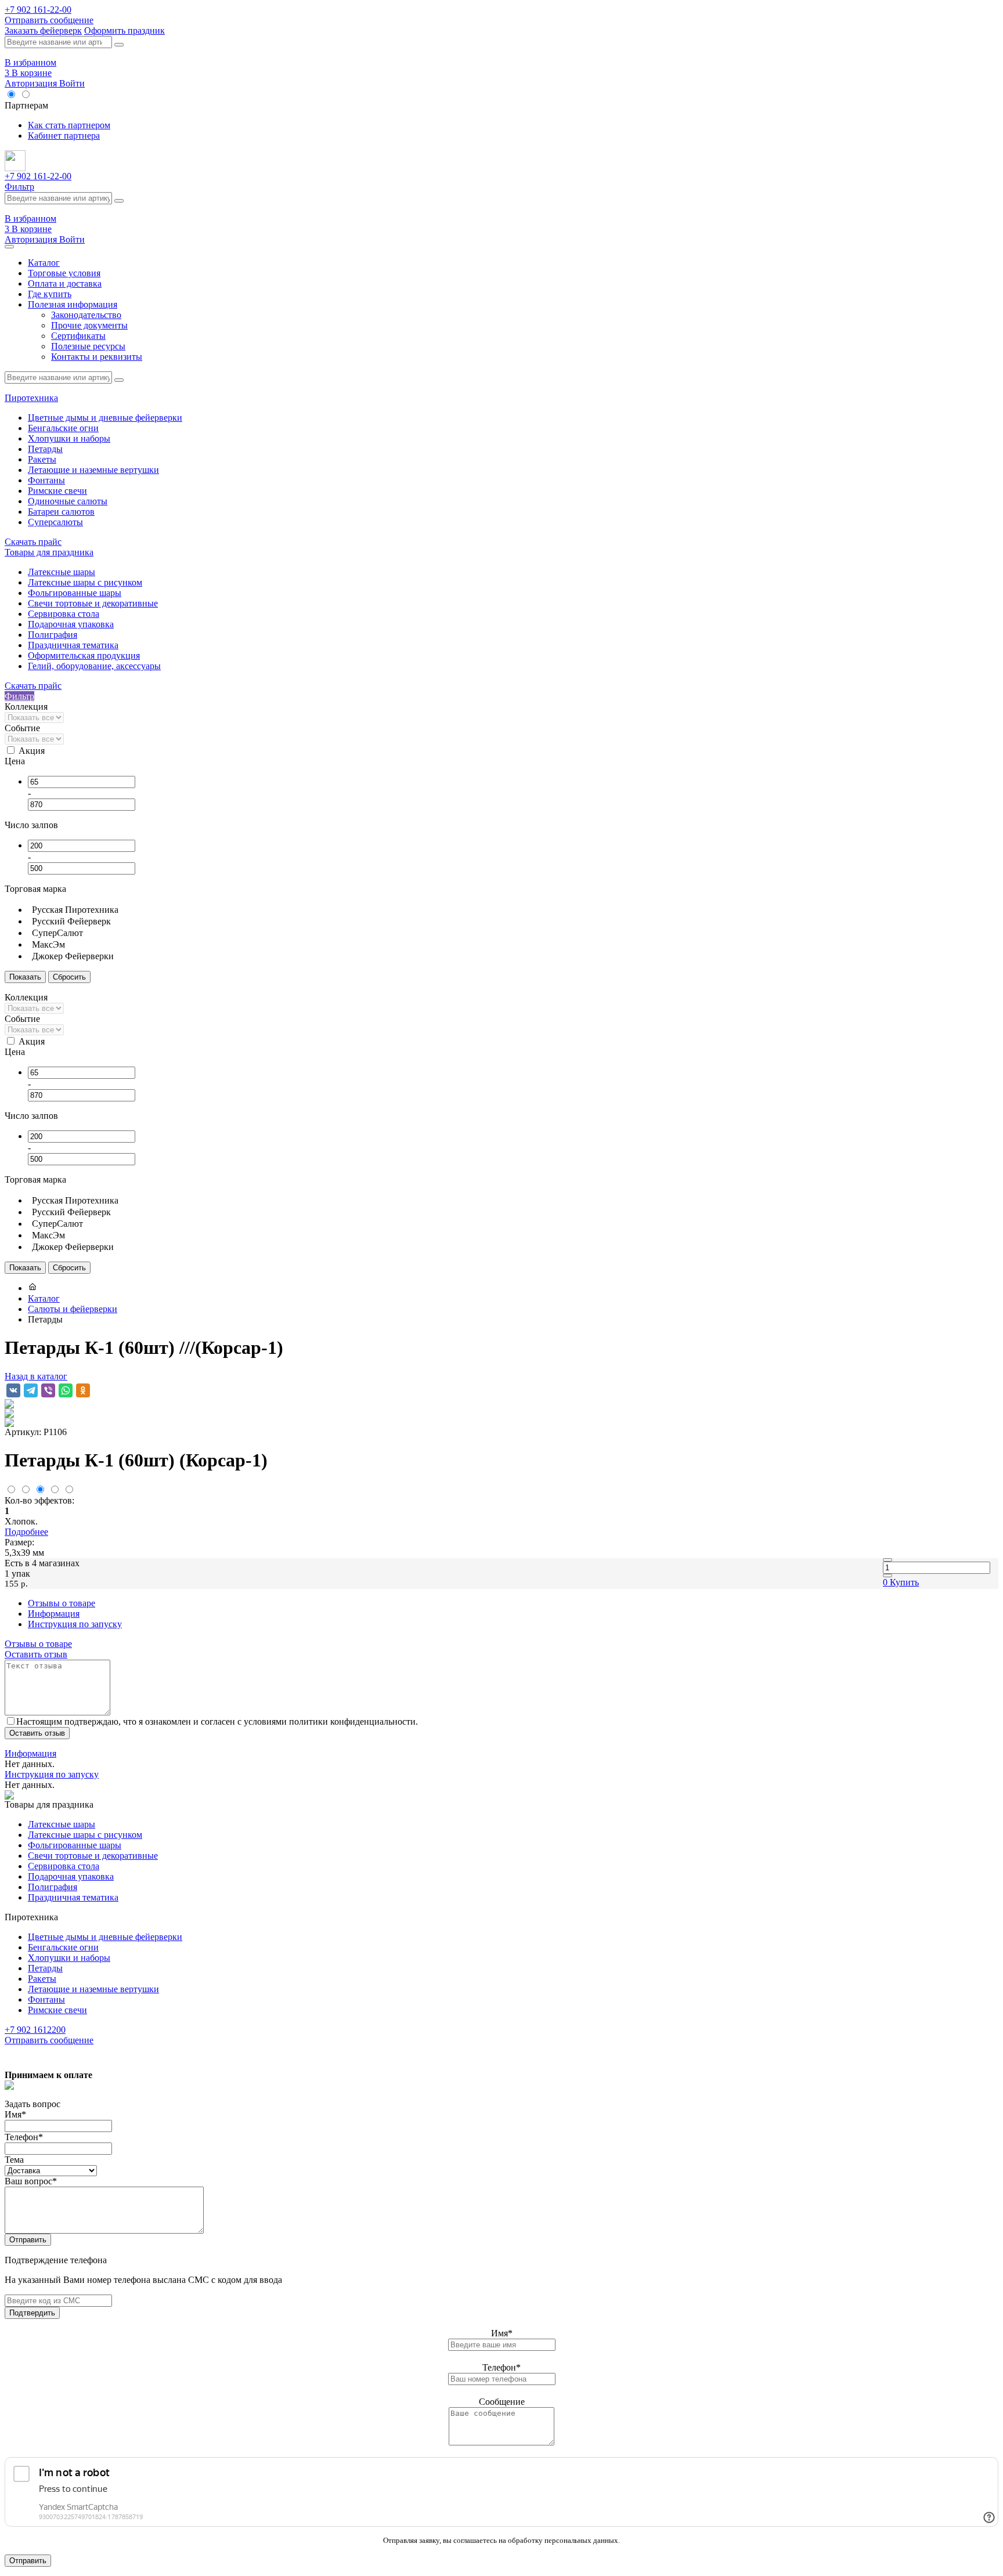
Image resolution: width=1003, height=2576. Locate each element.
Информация (54, 1614)
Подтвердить (32, 2313)
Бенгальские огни (63, 428)
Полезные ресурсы (88, 346)
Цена (15, 761)
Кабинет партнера (64, 136)
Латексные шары (62, 572)
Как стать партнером (69, 125)
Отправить (28, 2240)
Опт (42, 95)
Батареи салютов (61, 512)
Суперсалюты (55, 522)
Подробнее (26, 1532)
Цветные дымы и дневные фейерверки (105, 418)
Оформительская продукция (84, 655)
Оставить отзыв (36, 1654)
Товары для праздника (49, 552)
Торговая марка (35, 889)
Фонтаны (46, 480)
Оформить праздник (125, 30)
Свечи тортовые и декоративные (93, 603)
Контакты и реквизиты (97, 357)
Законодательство (86, 315)
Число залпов (31, 825)
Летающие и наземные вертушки (93, 470)
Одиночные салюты (68, 501)
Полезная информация (73, 304)
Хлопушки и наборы (69, 438)
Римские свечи (57, 491)
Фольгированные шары (75, 593)
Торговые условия (64, 273)
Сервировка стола (64, 614)
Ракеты (42, 459)
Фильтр (19, 187)
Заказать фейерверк (43, 30)
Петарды (45, 449)
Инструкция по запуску (75, 1624)
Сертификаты (78, 336)
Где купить (50, 294)
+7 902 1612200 (35, 2030)
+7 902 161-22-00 (38, 10)
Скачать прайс (33, 542)
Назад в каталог (36, 1376)
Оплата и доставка (65, 283)
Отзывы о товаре (62, 1603)
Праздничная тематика (73, 645)
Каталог (44, 263)
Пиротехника (31, 398)
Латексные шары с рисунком (85, 582)
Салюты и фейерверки (73, 1309)
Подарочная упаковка (71, 624)
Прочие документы (89, 325)
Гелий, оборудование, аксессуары (94, 666)
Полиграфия (53, 635)
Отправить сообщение (49, 20)
